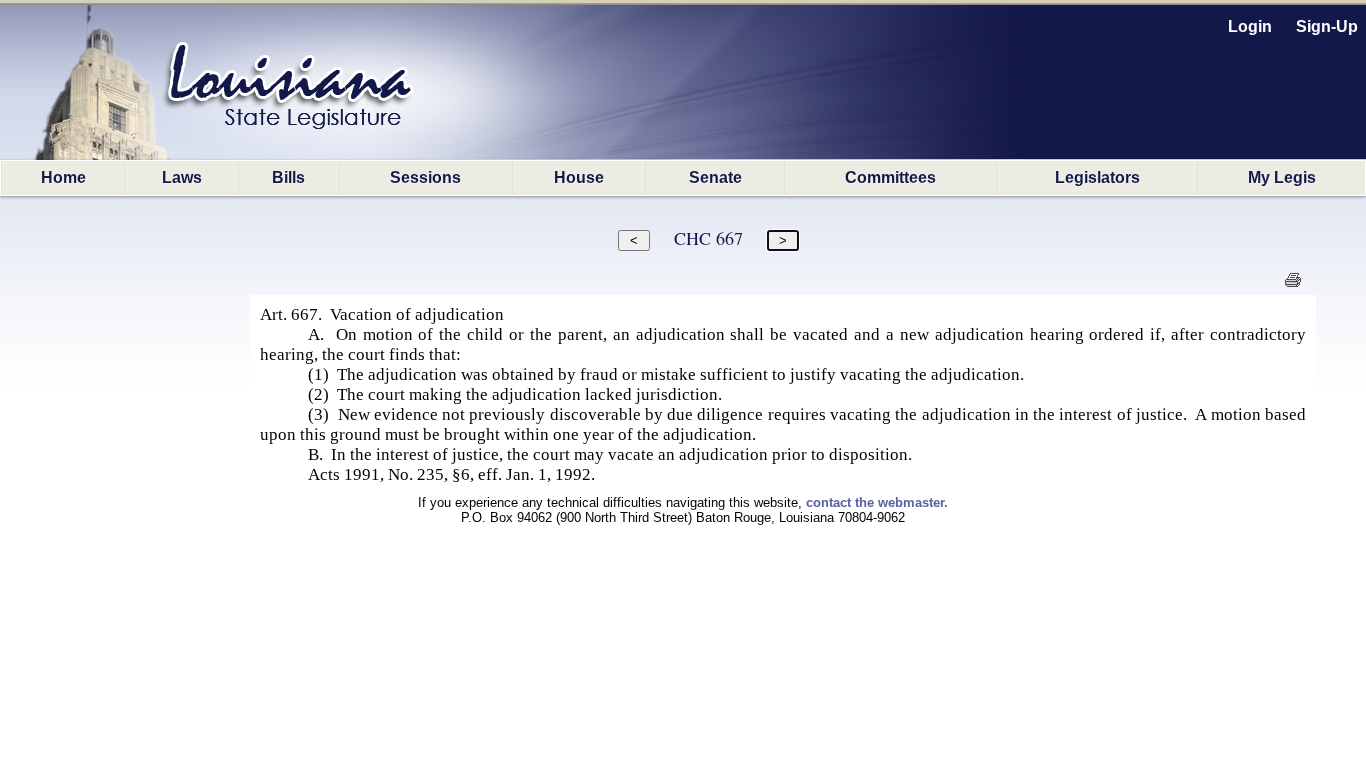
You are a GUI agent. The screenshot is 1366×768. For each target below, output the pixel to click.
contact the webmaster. (877, 502)
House (579, 177)
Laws (182, 177)
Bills (288, 177)
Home (63, 177)
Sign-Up (1327, 26)
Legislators (1097, 177)
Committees (890, 177)
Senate (715, 177)
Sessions (425, 177)
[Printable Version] (1292, 285)
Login (1250, 26)
